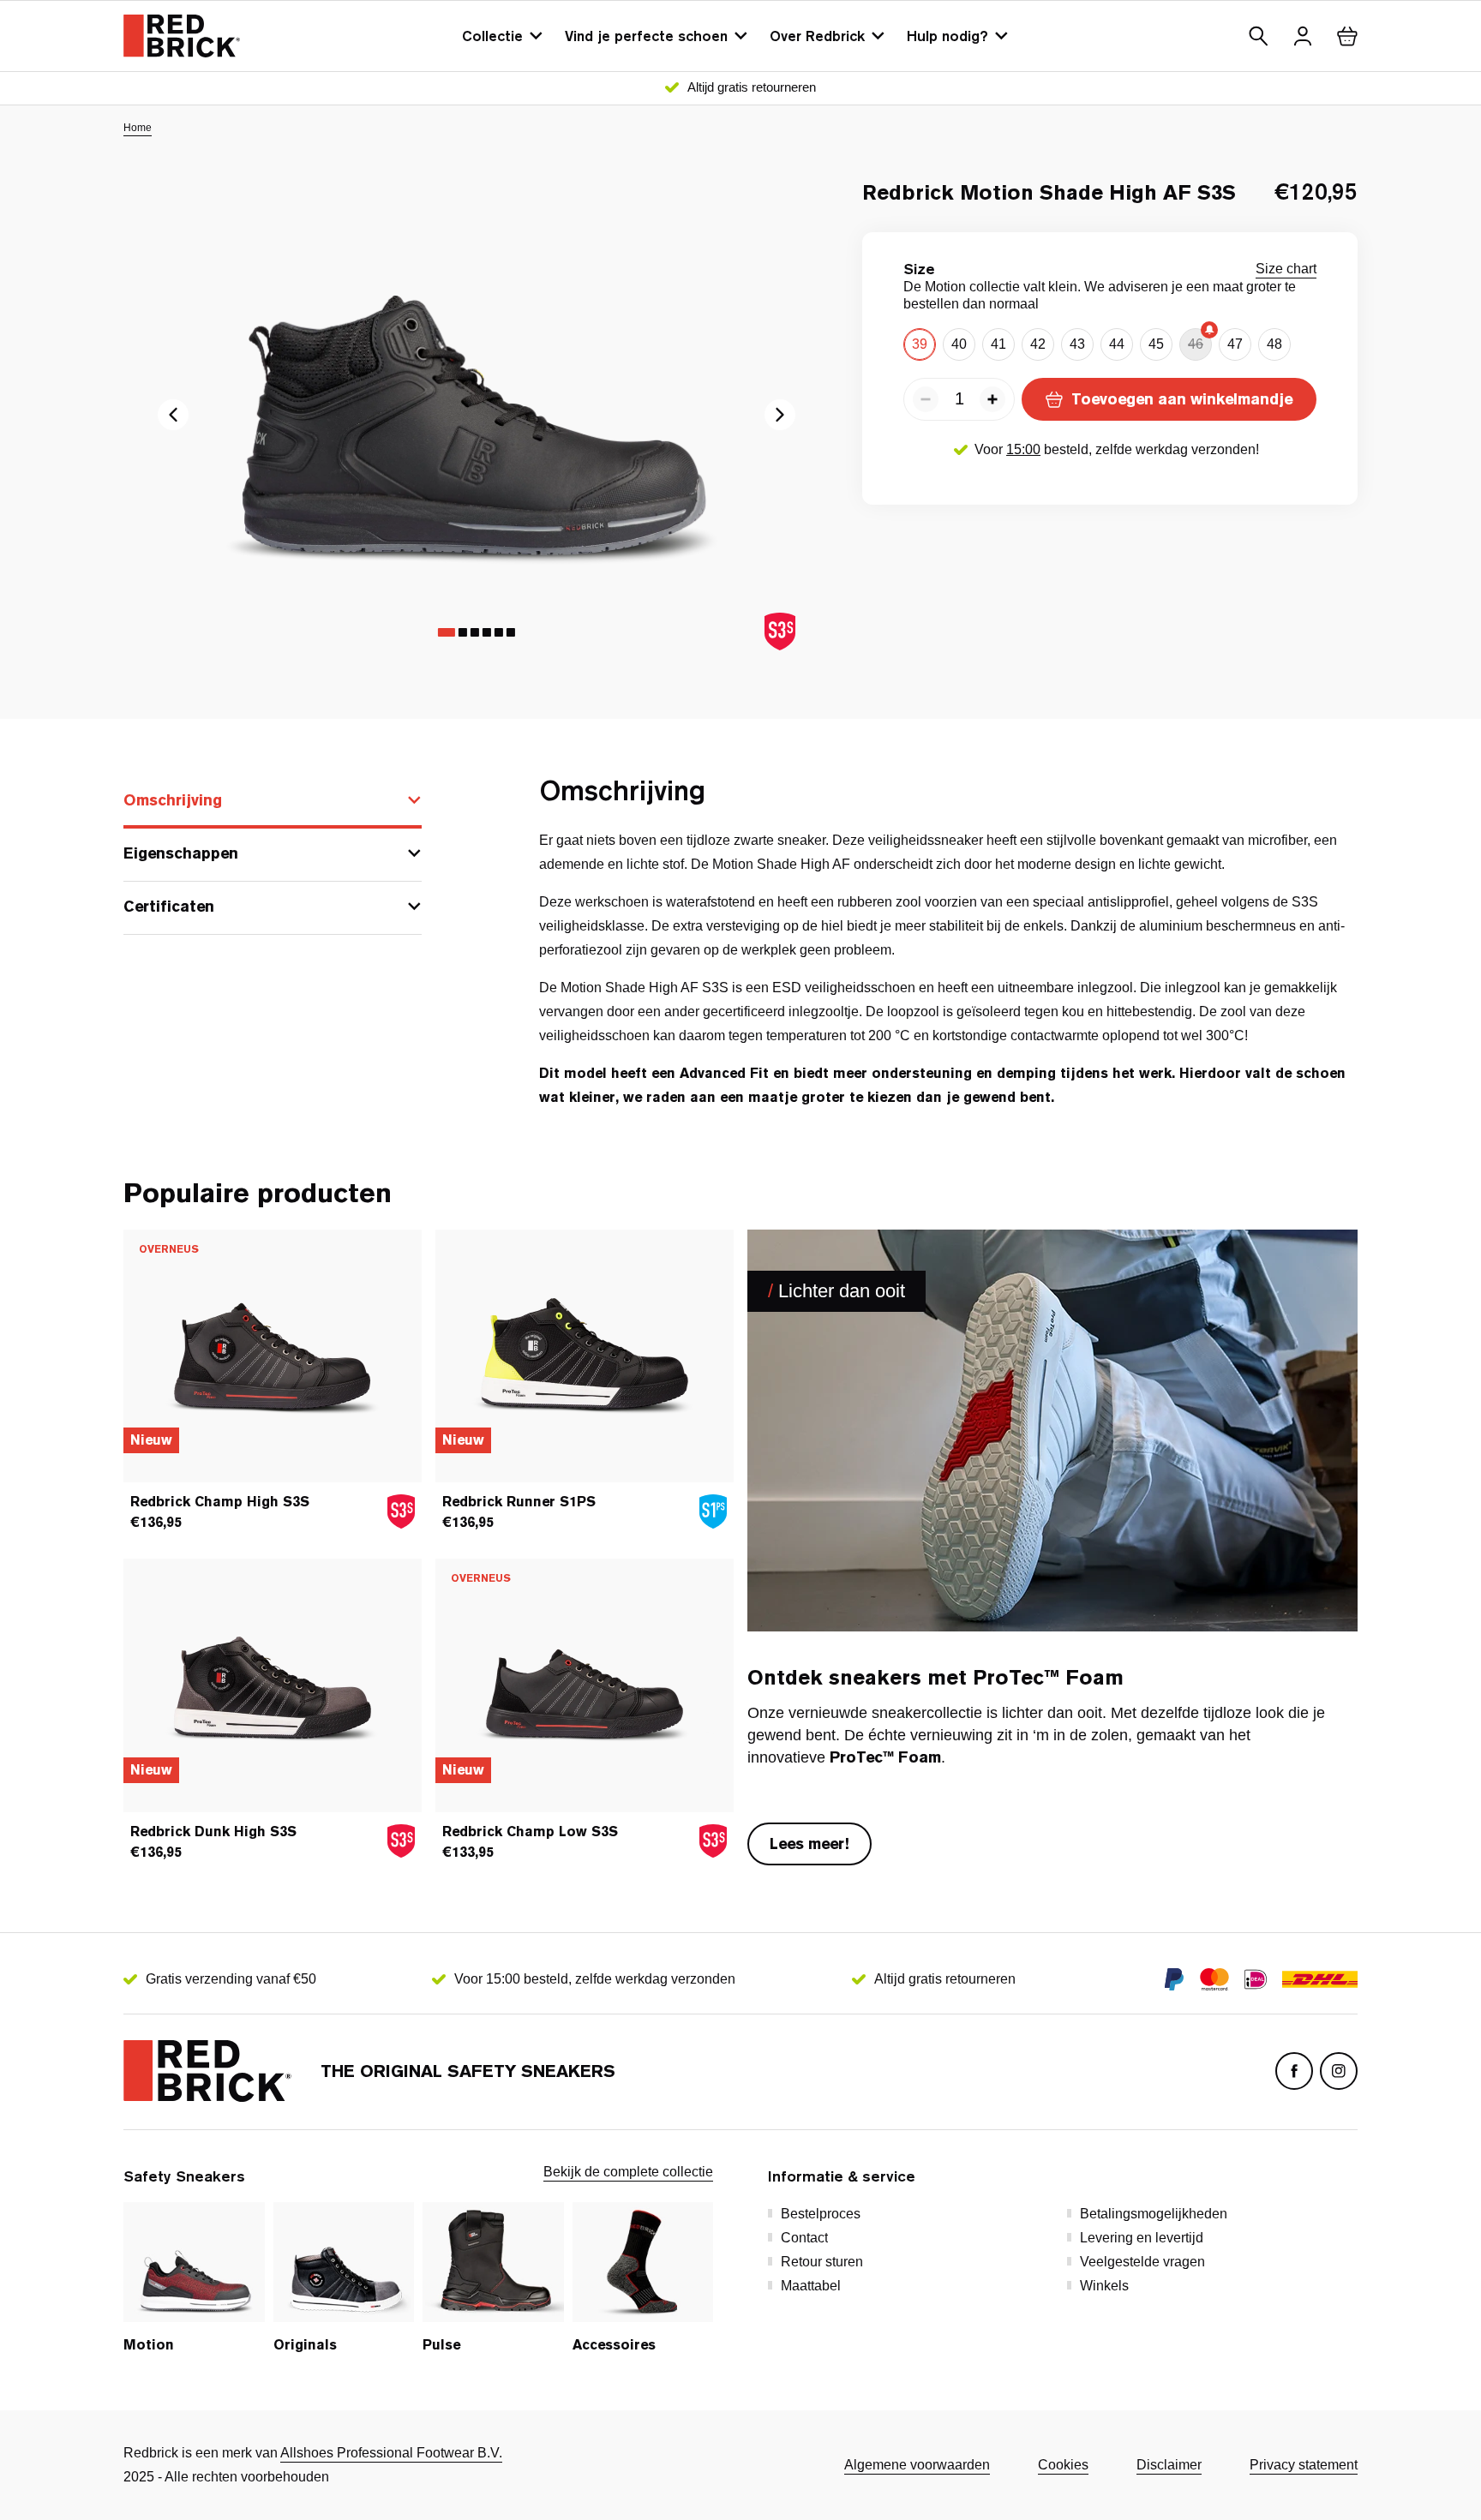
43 (1077, 344)
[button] (1258, 36)
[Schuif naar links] (780, 415)
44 (1117, 344)
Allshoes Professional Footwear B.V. (391, 2453)
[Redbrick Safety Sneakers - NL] (182, 36)
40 (959, 344)
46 (1196, 344)
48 (1274, 344)
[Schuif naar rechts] (173, 415)
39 (920, 344)
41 (998, 344)
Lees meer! (809, 1844)
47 (1235, 344)
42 (1038, 344)
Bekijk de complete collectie (628, 2172)
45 (1156, 344)
